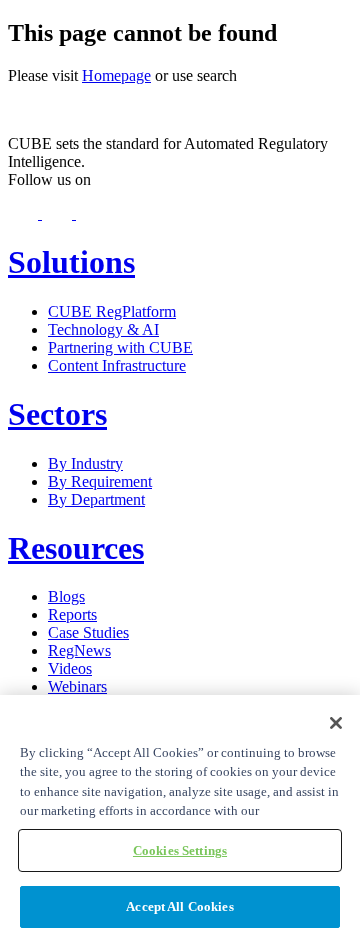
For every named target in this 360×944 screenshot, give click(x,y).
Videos (70, 668)
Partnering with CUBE (120, 347)
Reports (72, 614)
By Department (96, 499)
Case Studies (88, 632)
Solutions (71, 262)
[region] (180, 819)
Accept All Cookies (179, 906)
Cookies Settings (180, 850)
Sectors (57, 414)
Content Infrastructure (117, 365)
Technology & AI (103, 329)
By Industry (85, 463)
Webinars (77, 686)
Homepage (116, 75)
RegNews (79, 650)
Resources (76, 548)
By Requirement (100, 481)
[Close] (336, 723)
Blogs (66, 596)
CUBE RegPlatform (112, 311)
